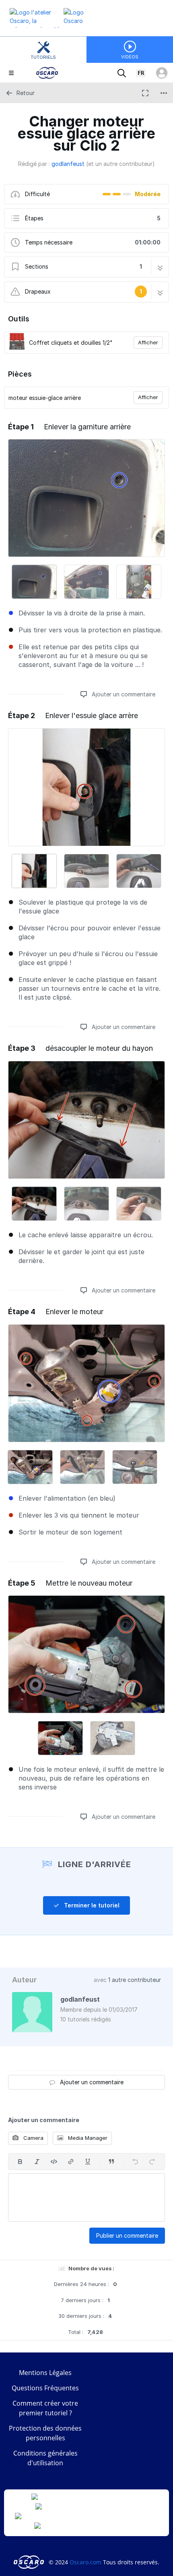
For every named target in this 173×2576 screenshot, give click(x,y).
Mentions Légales (45, 2373)
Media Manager (87, 2138)
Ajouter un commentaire (123, 694)
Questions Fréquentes (45, 2388)
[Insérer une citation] (111, 2162)
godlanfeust (68, 164)
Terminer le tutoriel (91, 1905)
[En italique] (37, 2162)
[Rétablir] (152, 2162)
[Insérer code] (54, 2162)
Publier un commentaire (127, 2235)
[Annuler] (135, 2162)
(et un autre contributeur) (120, 164)
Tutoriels (43, 57)
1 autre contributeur (135, 1980)
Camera (33, 2138)
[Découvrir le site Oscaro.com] (30, 2562)
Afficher (148, 342)
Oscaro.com (85, 2562)
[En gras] (20, 2162)
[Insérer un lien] (71, 2162)
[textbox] (86, 2197)
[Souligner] (88, 2162)
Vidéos (130, 57)
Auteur (24, 1980)
